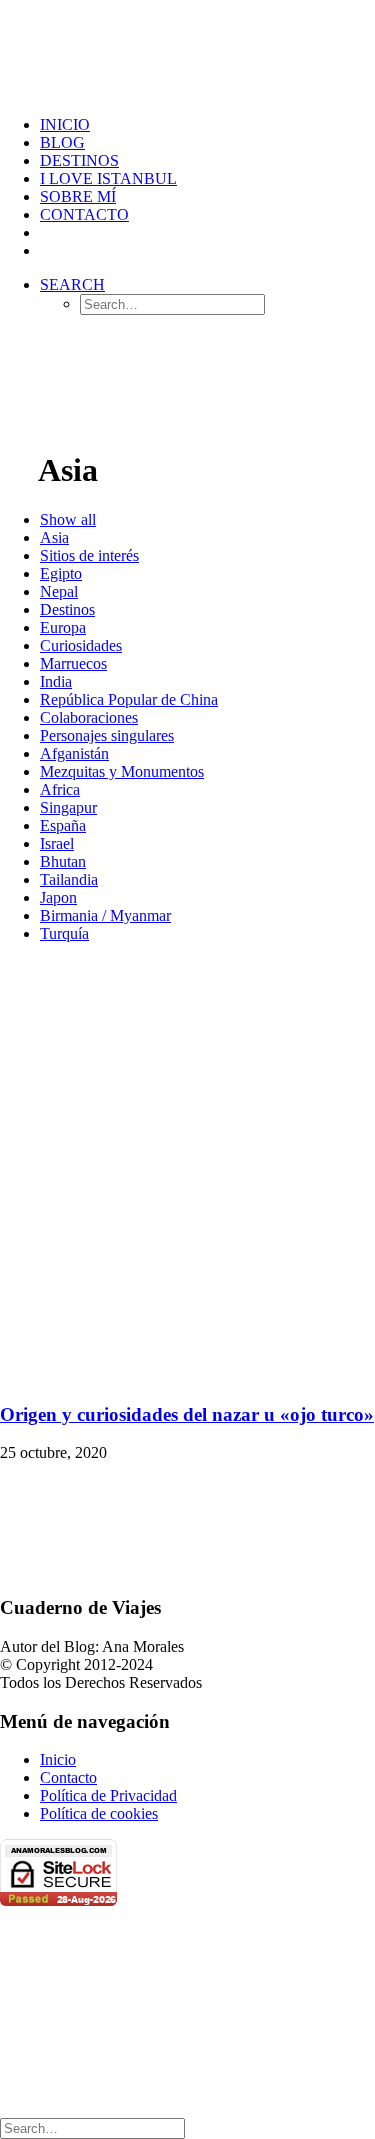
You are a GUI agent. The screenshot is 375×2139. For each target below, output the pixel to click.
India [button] (56, 681)
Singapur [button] (68, 807)
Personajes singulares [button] (107, 735)
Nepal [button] (59, 591)
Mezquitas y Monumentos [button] (122, 771)
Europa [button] (63, 627)
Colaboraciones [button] (89, 717)
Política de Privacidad (108, 1795)
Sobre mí (78, 196)
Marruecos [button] (73, 663)
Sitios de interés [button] (89, 555)
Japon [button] (58, 897)
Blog (62, 142)
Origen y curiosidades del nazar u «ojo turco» (187, 1414)
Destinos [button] (67, 609)
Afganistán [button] (74, 753)
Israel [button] (57, 843)
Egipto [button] (61, 573)
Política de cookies (99, 1813)
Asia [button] (54, 537)
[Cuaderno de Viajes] (187, 50)
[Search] (92, 2127)
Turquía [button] (64, 933)
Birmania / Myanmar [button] (105, 915)
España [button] (63, 825)
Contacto (84, 214)
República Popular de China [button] (129, 699)
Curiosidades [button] (81, 645)
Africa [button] (60, 789)
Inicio (58, 1759)
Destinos (79, 160)
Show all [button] (68, 519)
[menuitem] (207, 125)
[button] (72, 284)
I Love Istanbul (108, 178)
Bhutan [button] (63, 861)
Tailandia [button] (69, 879)
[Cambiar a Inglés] (49, 250)
